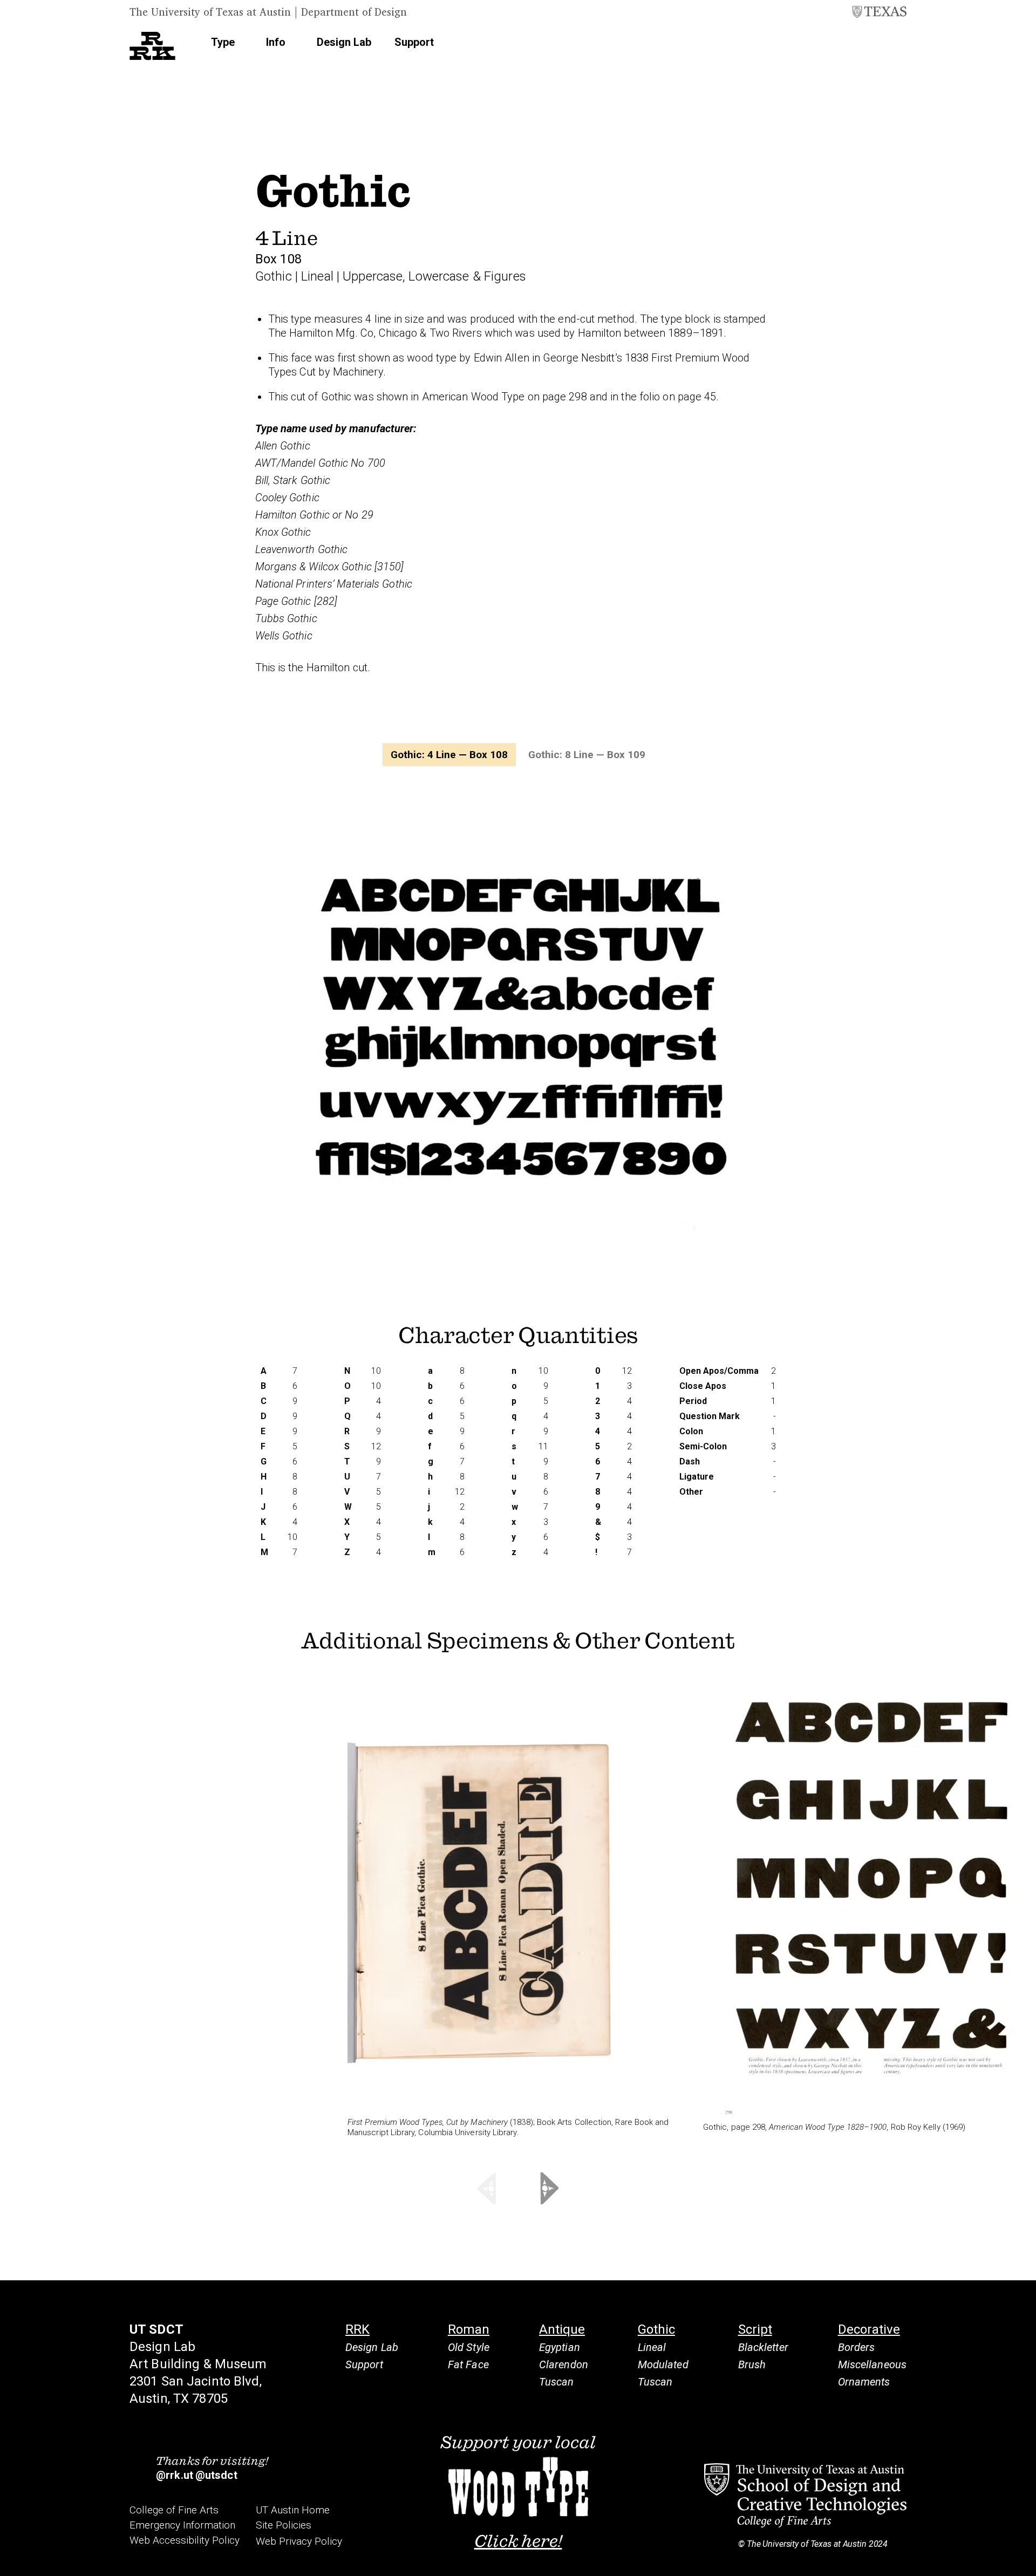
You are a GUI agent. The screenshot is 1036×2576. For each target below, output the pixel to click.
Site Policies (284, 2525)
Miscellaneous (872, 2364)
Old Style (469, 2347)
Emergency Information (182, 2525)
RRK (357, 2329)
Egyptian (560, 2347)
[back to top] (1023, 2551)
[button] (893, 43)
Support (414, 42)
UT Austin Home (293, 2510)
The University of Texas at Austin (210, 12)
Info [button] (276, 42)
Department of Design (354, 12)
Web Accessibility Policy (185, 2540)
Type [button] (223, 42)
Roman (469, 2329)
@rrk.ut (175, 2475)
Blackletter (763, 2347)
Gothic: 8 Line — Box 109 (587, 755)
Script (755, 2329)
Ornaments (864, 2382)
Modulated (663, 2364)
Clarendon (564, 2364)
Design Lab (344, 42)
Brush (752, 2364)
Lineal (652, 2347)
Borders (857, 2347)
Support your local (518, 2491)
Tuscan (557, 2382)
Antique (562, 2329)
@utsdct (216, 2475)
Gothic (656, 2329)
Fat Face (468, 2364)
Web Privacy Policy (299, 2541)
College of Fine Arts (174, 2510)
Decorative (869, 2329)
